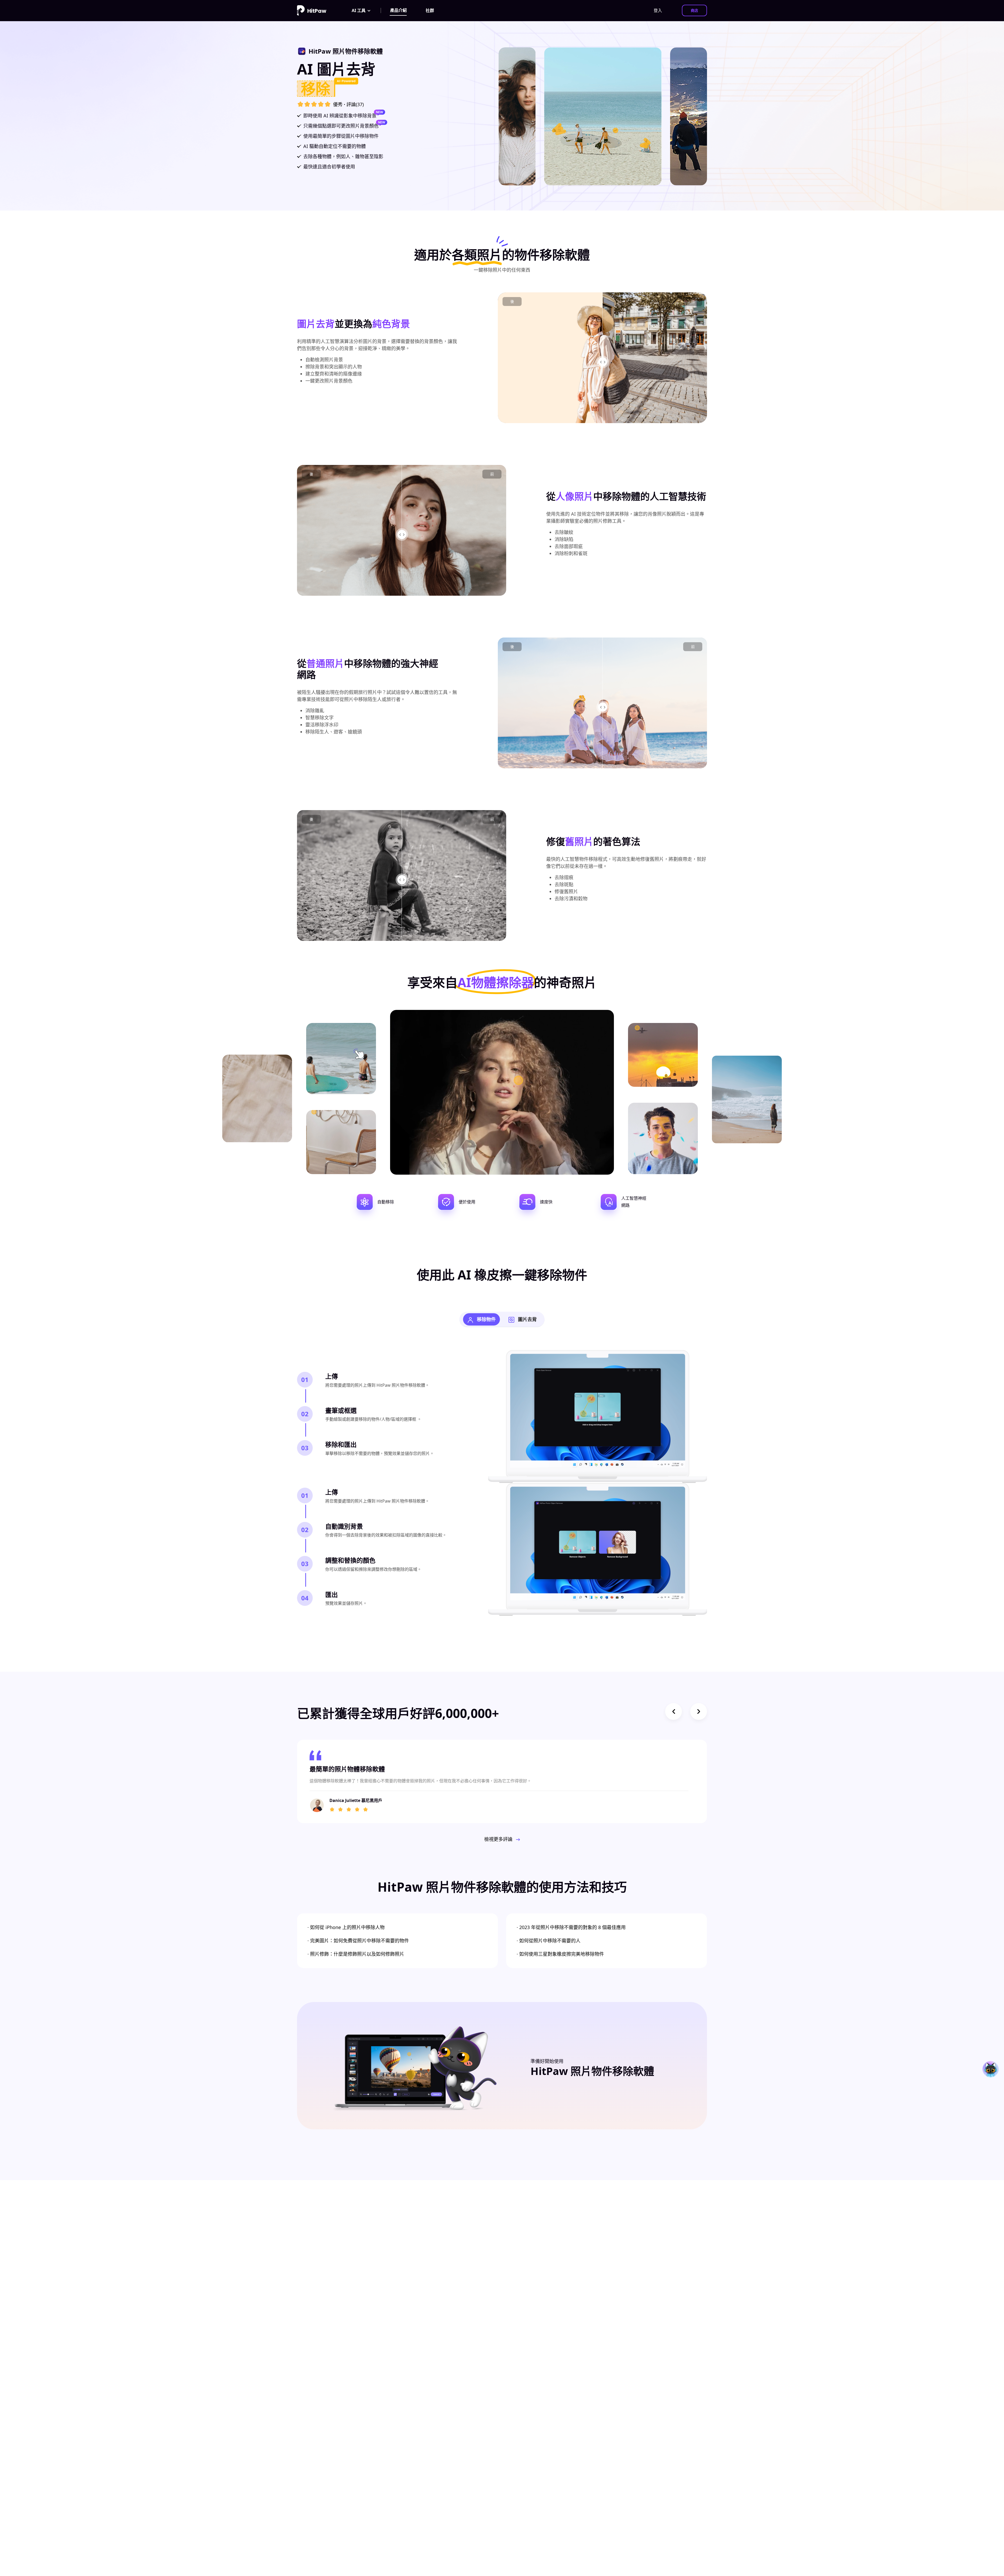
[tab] (481, 1319)
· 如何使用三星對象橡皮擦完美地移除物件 (560, 1954)
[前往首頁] (312, 10)
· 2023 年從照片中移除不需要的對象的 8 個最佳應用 (571, 1927)
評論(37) (355, 104)
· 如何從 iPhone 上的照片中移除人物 (346, 1927)
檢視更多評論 (499, 1839)
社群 (430, 10)
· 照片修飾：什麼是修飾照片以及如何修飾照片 (356, 1954)
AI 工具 (359, 10)
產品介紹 (398, 10)
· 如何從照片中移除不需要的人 (549, 1941)
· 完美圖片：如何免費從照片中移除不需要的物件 (358, 1941)
